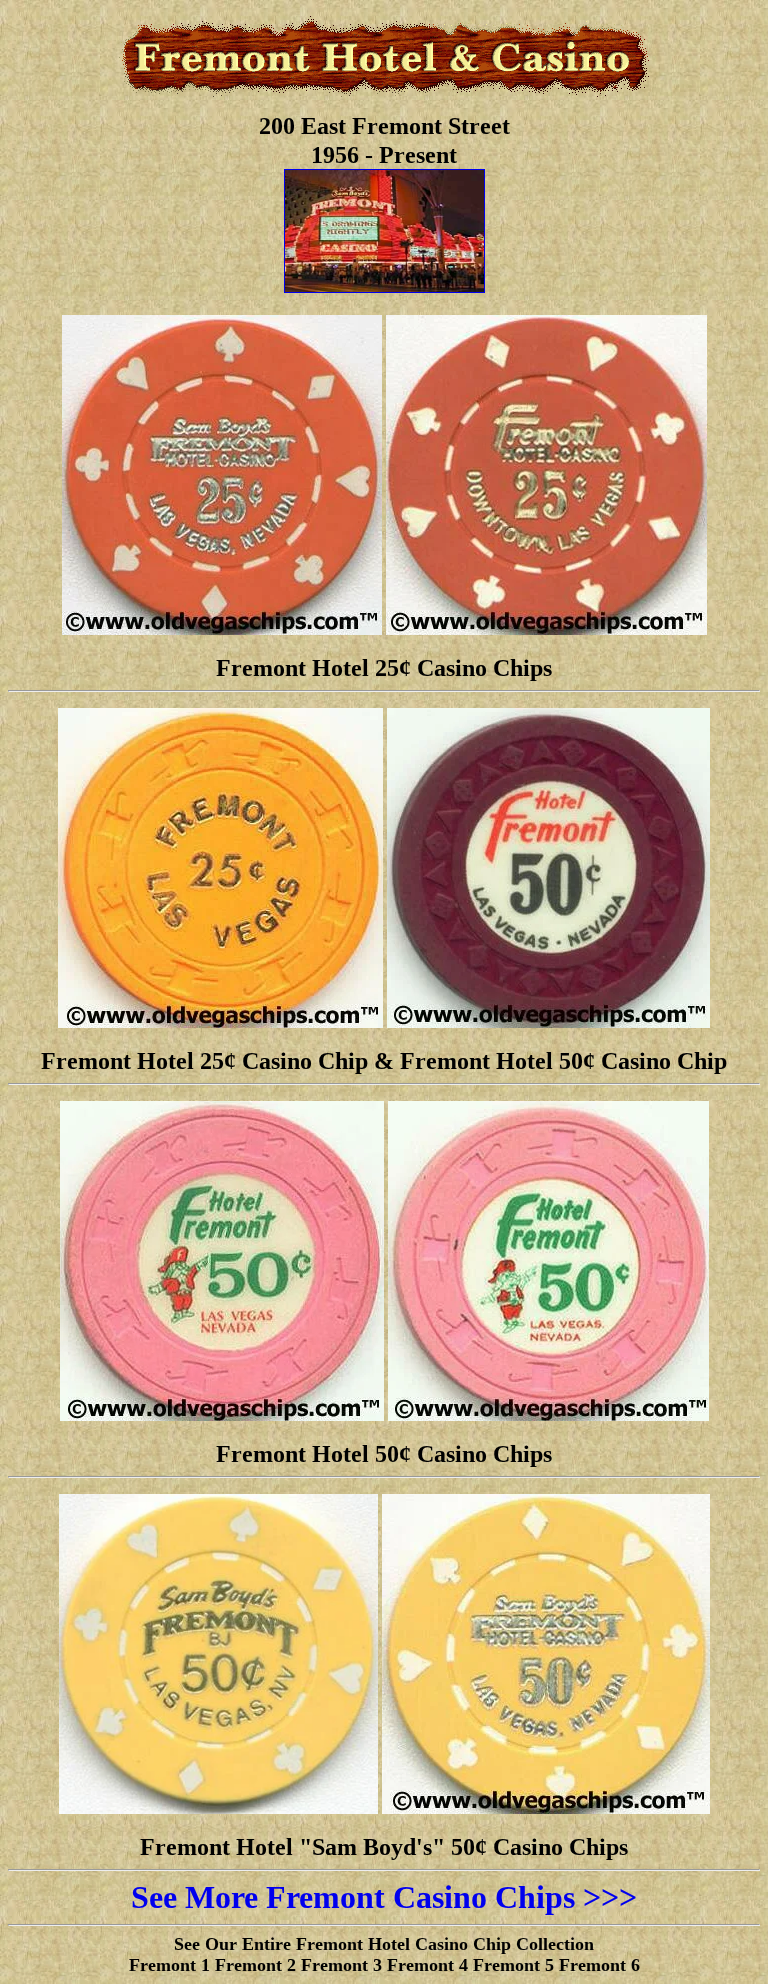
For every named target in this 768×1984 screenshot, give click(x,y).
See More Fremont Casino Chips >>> (384, 1897)
